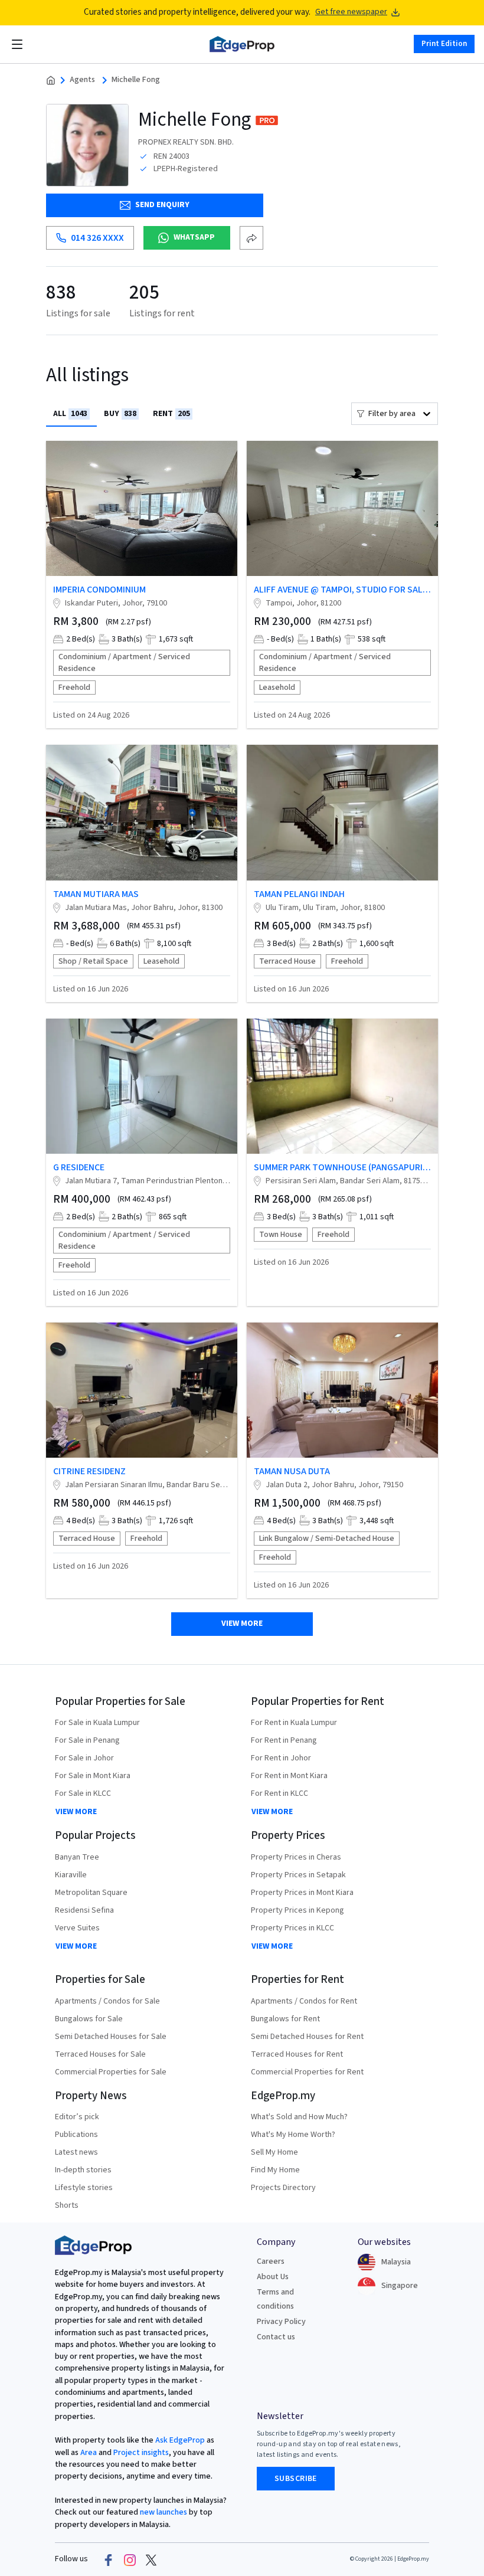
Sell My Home (274, 2152)
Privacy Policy (281, 2322)
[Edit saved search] (251, 238)
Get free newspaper (351, 12)
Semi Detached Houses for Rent (307, 2037)
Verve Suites (77, 1928)
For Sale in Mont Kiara (93, 1776)
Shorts (67, 2205)
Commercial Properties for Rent (307, 2072)
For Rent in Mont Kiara (289, 1776)
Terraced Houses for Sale (100, 2054)
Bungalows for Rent (285, 2019)
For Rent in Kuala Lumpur (294, 1723)
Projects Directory (283, 2188)
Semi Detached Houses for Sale (111, 2037)
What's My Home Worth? (293, 2135)
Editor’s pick (77, 2117)
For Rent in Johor (281, 1758)
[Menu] (17, 44)
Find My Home (275, 2170)
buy (120, 414)
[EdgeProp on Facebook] (109, 2559)
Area (88, 2453)
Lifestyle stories (84, 2188)
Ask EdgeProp (180, 2440)
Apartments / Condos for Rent (304, 2001)
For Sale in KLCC (83, 1793)
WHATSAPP (194, 237)
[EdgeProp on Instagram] (130, 2559)
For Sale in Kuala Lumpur (97, 1723)
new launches (163, 2512)
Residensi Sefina (84, 1910)
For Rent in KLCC (279, 1793)
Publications (76, 2135)
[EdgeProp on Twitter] (151, 2559)
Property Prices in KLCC (292, 1928)
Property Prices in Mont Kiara (302, 1893)
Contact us (276, 2337)
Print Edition (444, 44)
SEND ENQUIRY (162, 205)
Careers (271, 2261)
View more (242, 1623)
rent (171, 414)
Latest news (76, 2152)
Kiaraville (71, 1875)
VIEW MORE (76, 1812)
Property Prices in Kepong (297, 1910)
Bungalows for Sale (89, 2019)
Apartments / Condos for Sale (107, 2001)
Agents (82, 80)
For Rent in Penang (284, 1740)
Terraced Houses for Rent (297, 2054)
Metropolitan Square (91, 1893)
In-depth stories (83, 2170)
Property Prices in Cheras (296, 1857)
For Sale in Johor (84, 1758)
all (70, 414)
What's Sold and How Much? (299, 2117)
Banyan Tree (77, 1857)
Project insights (140, 2453)
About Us (273, 2277)
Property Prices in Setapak (298, 1875)
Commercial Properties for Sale (111, 2072)
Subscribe (296, 2479)
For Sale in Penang (87, 1740)
